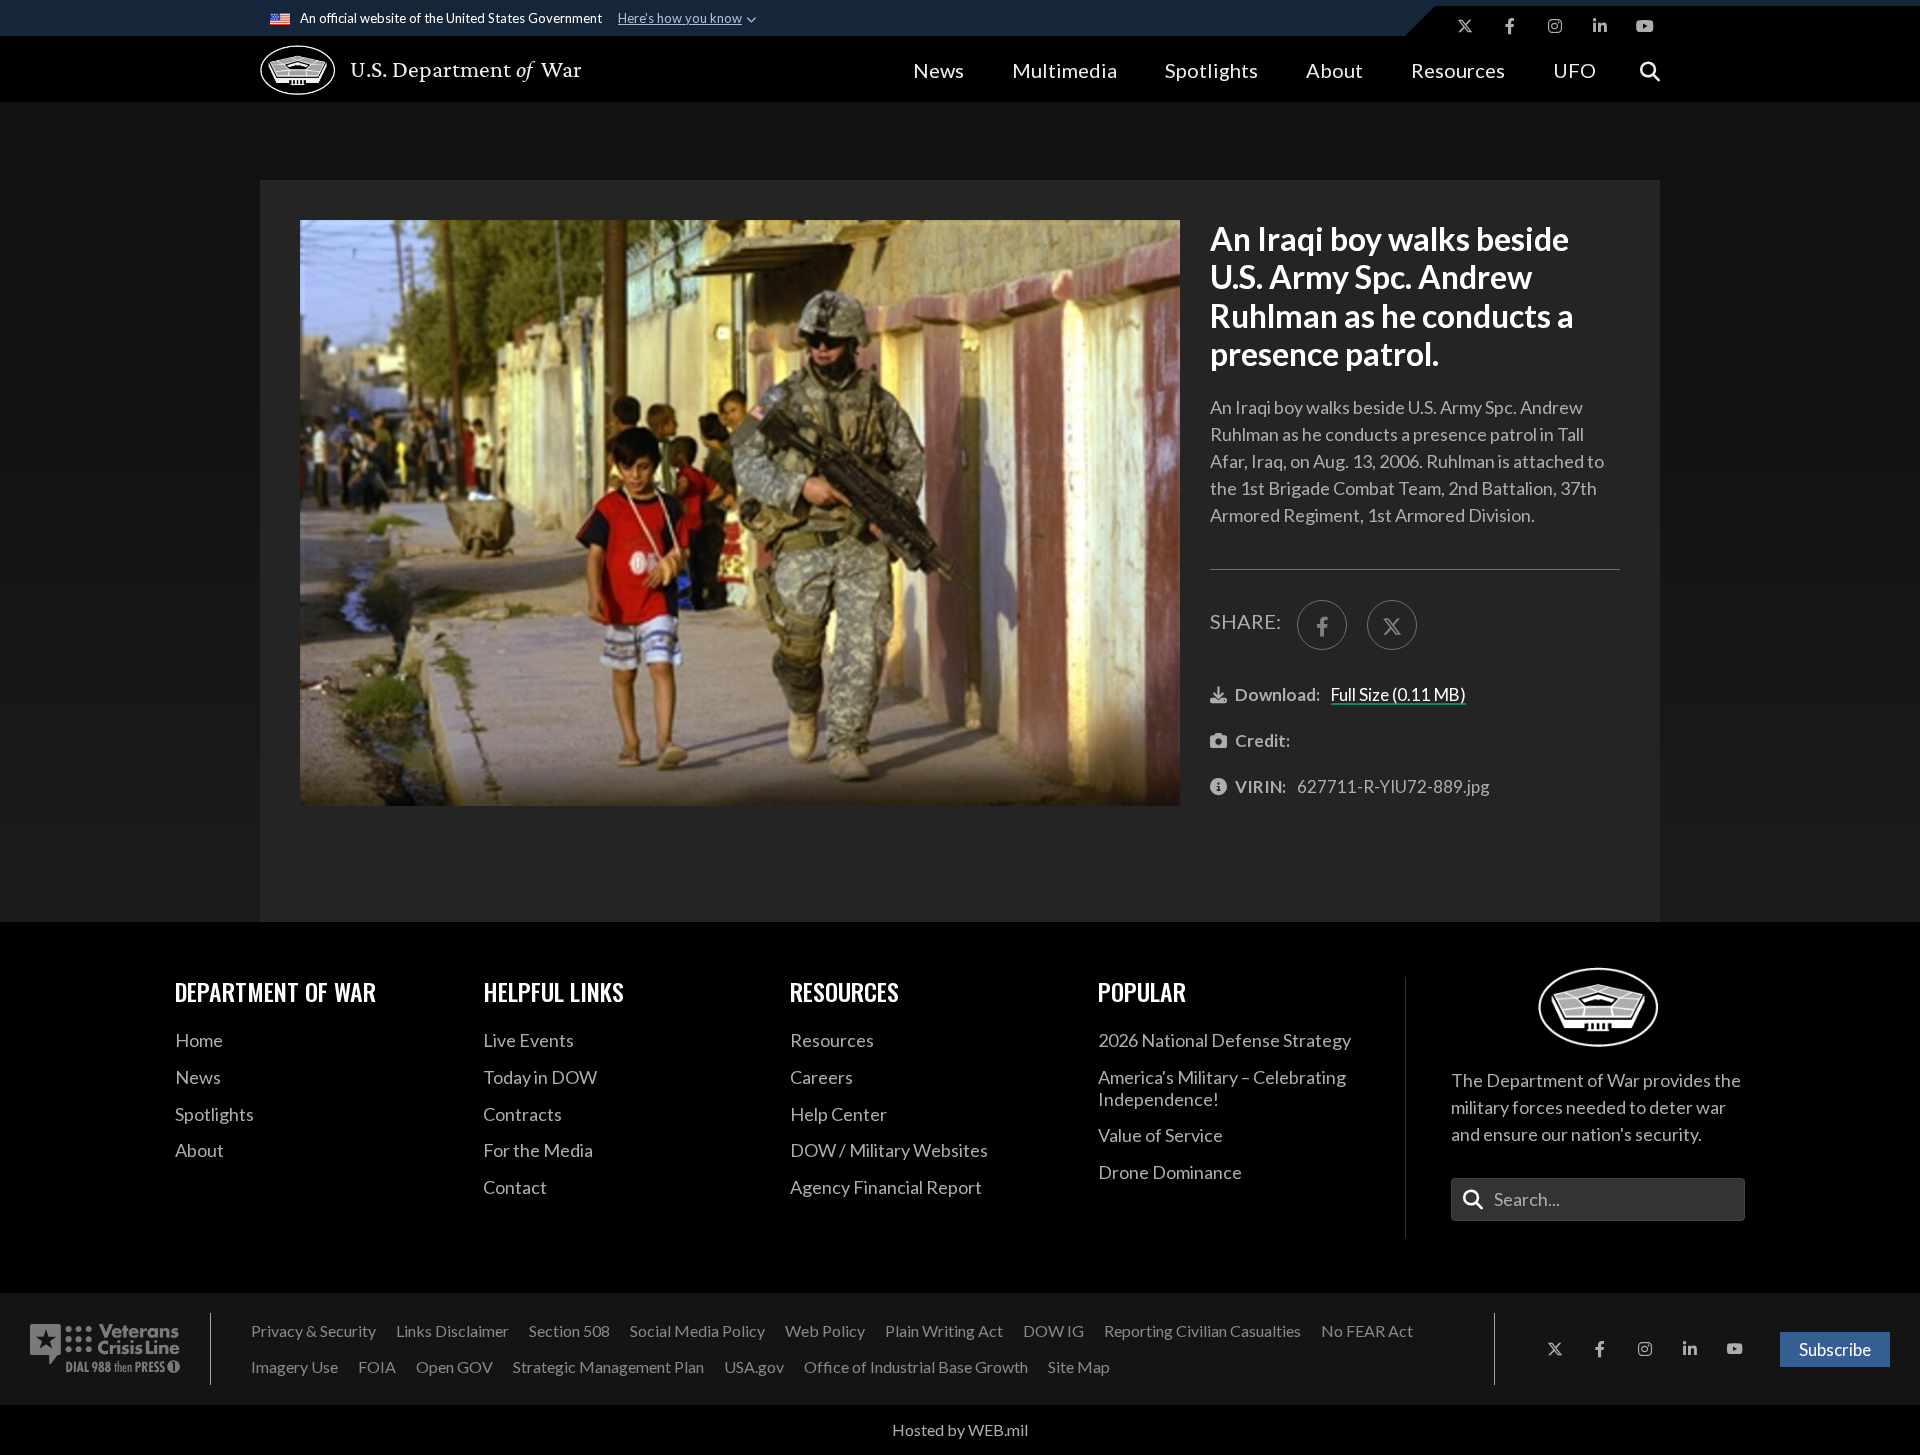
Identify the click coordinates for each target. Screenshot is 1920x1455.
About (1334, 70)
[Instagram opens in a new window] (1555, 26)
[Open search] (1650, 69)
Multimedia (1064, 70)
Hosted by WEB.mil (960, 1429)
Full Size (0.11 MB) (1398, 694)
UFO (1574, 70)
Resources (1458, 70)
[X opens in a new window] (1465, 26)
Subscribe (1835, 1349)
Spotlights (1211, 70)
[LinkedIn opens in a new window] (1600, 26)
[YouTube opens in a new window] (1645, 26)
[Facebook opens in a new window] (1510, 26)
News (938, 70)
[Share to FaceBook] (1322, 625)
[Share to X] (1392, 625)
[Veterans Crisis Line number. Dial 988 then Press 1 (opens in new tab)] (105, 1349)
